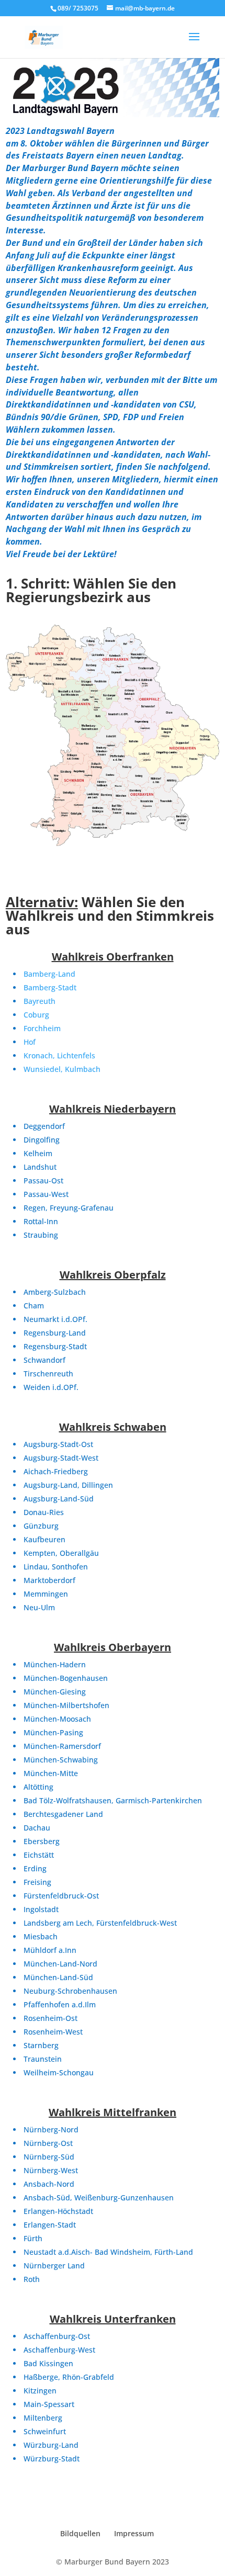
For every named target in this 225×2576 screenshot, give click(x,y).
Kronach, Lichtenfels (59, 1055)
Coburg (36, 1015)
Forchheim (42, 1028)
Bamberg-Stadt (50, 987)
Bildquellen (80, 2533)
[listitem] (46, 661)
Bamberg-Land (49, 974)
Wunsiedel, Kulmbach (62, 1069)
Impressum (134, 2533)
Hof (30, 1042)
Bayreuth (40, 1001)
